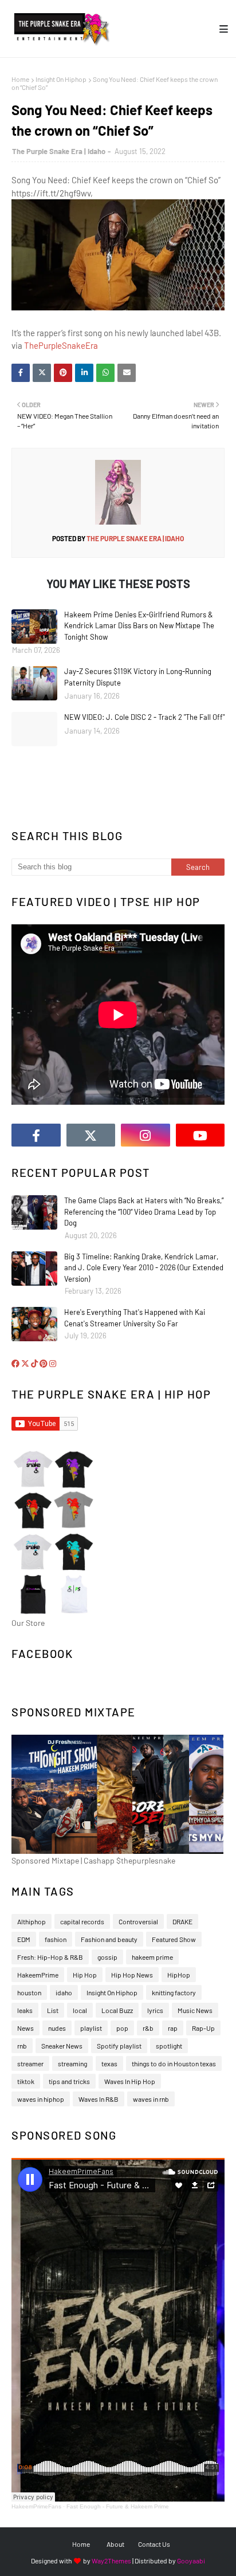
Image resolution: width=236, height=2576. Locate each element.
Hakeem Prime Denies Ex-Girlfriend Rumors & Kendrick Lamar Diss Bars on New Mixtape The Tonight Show (139, 626)
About (115, 2544)
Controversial (138, 1921)
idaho (64, 1992)
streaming (72, 2063)
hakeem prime (152, 1957)
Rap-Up (203, 2028)
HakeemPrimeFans (36, 2506)
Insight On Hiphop (61, 79)
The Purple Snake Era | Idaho (59, 151)
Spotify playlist (119, 2046)
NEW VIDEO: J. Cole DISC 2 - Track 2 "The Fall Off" (144, 717)
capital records (82, 1921)
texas (109, 2063)
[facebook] (36, 1135)
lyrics (155, 2010)
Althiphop (32, 1921)
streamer (30, 2063)
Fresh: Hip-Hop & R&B (50, 1957)
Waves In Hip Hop (130, 2081)
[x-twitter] (91, 1135)
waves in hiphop (41, 2099)
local (80, 2010)
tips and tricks (69, 2081)
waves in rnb (151, 2099)
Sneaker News (62, 2046)
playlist (91, 2028)
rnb (22, 2046)
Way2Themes (111, 2561)
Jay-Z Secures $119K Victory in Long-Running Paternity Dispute (138, 677)
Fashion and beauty (109, 1939)
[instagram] (145, 1135)
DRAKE (182, 1921)
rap (173, 2028)
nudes (57, 2028)
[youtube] (200, 1135)
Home (20, 79)
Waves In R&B (99, 2099)
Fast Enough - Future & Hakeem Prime (118, 2506)
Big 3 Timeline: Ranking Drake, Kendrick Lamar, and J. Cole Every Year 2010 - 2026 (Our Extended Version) (144, 1268)
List (53, 2010)
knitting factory (174, 1992)
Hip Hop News (132, 1975)
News (25, 2028)
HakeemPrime (38, 1975)
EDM (24, 1939)
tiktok (26, 2081)
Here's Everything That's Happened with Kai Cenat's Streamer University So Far (135, 1318)
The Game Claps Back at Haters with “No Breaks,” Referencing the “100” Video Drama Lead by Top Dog (144, 1212)
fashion (56, 1939)
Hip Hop (85, 1975)
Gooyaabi (191, 2561)
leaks (25, 2010)
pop (122, 2028)
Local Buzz (117, 2010)
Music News (195, 2010)
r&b (148, 2028)
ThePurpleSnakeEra (61, 345)
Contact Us (154, 2544)
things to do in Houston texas (174, 2063)
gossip (107, 1957)
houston (29, 1992)
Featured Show (174, 1939)
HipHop (179, 1975)
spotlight (169, 2046)
